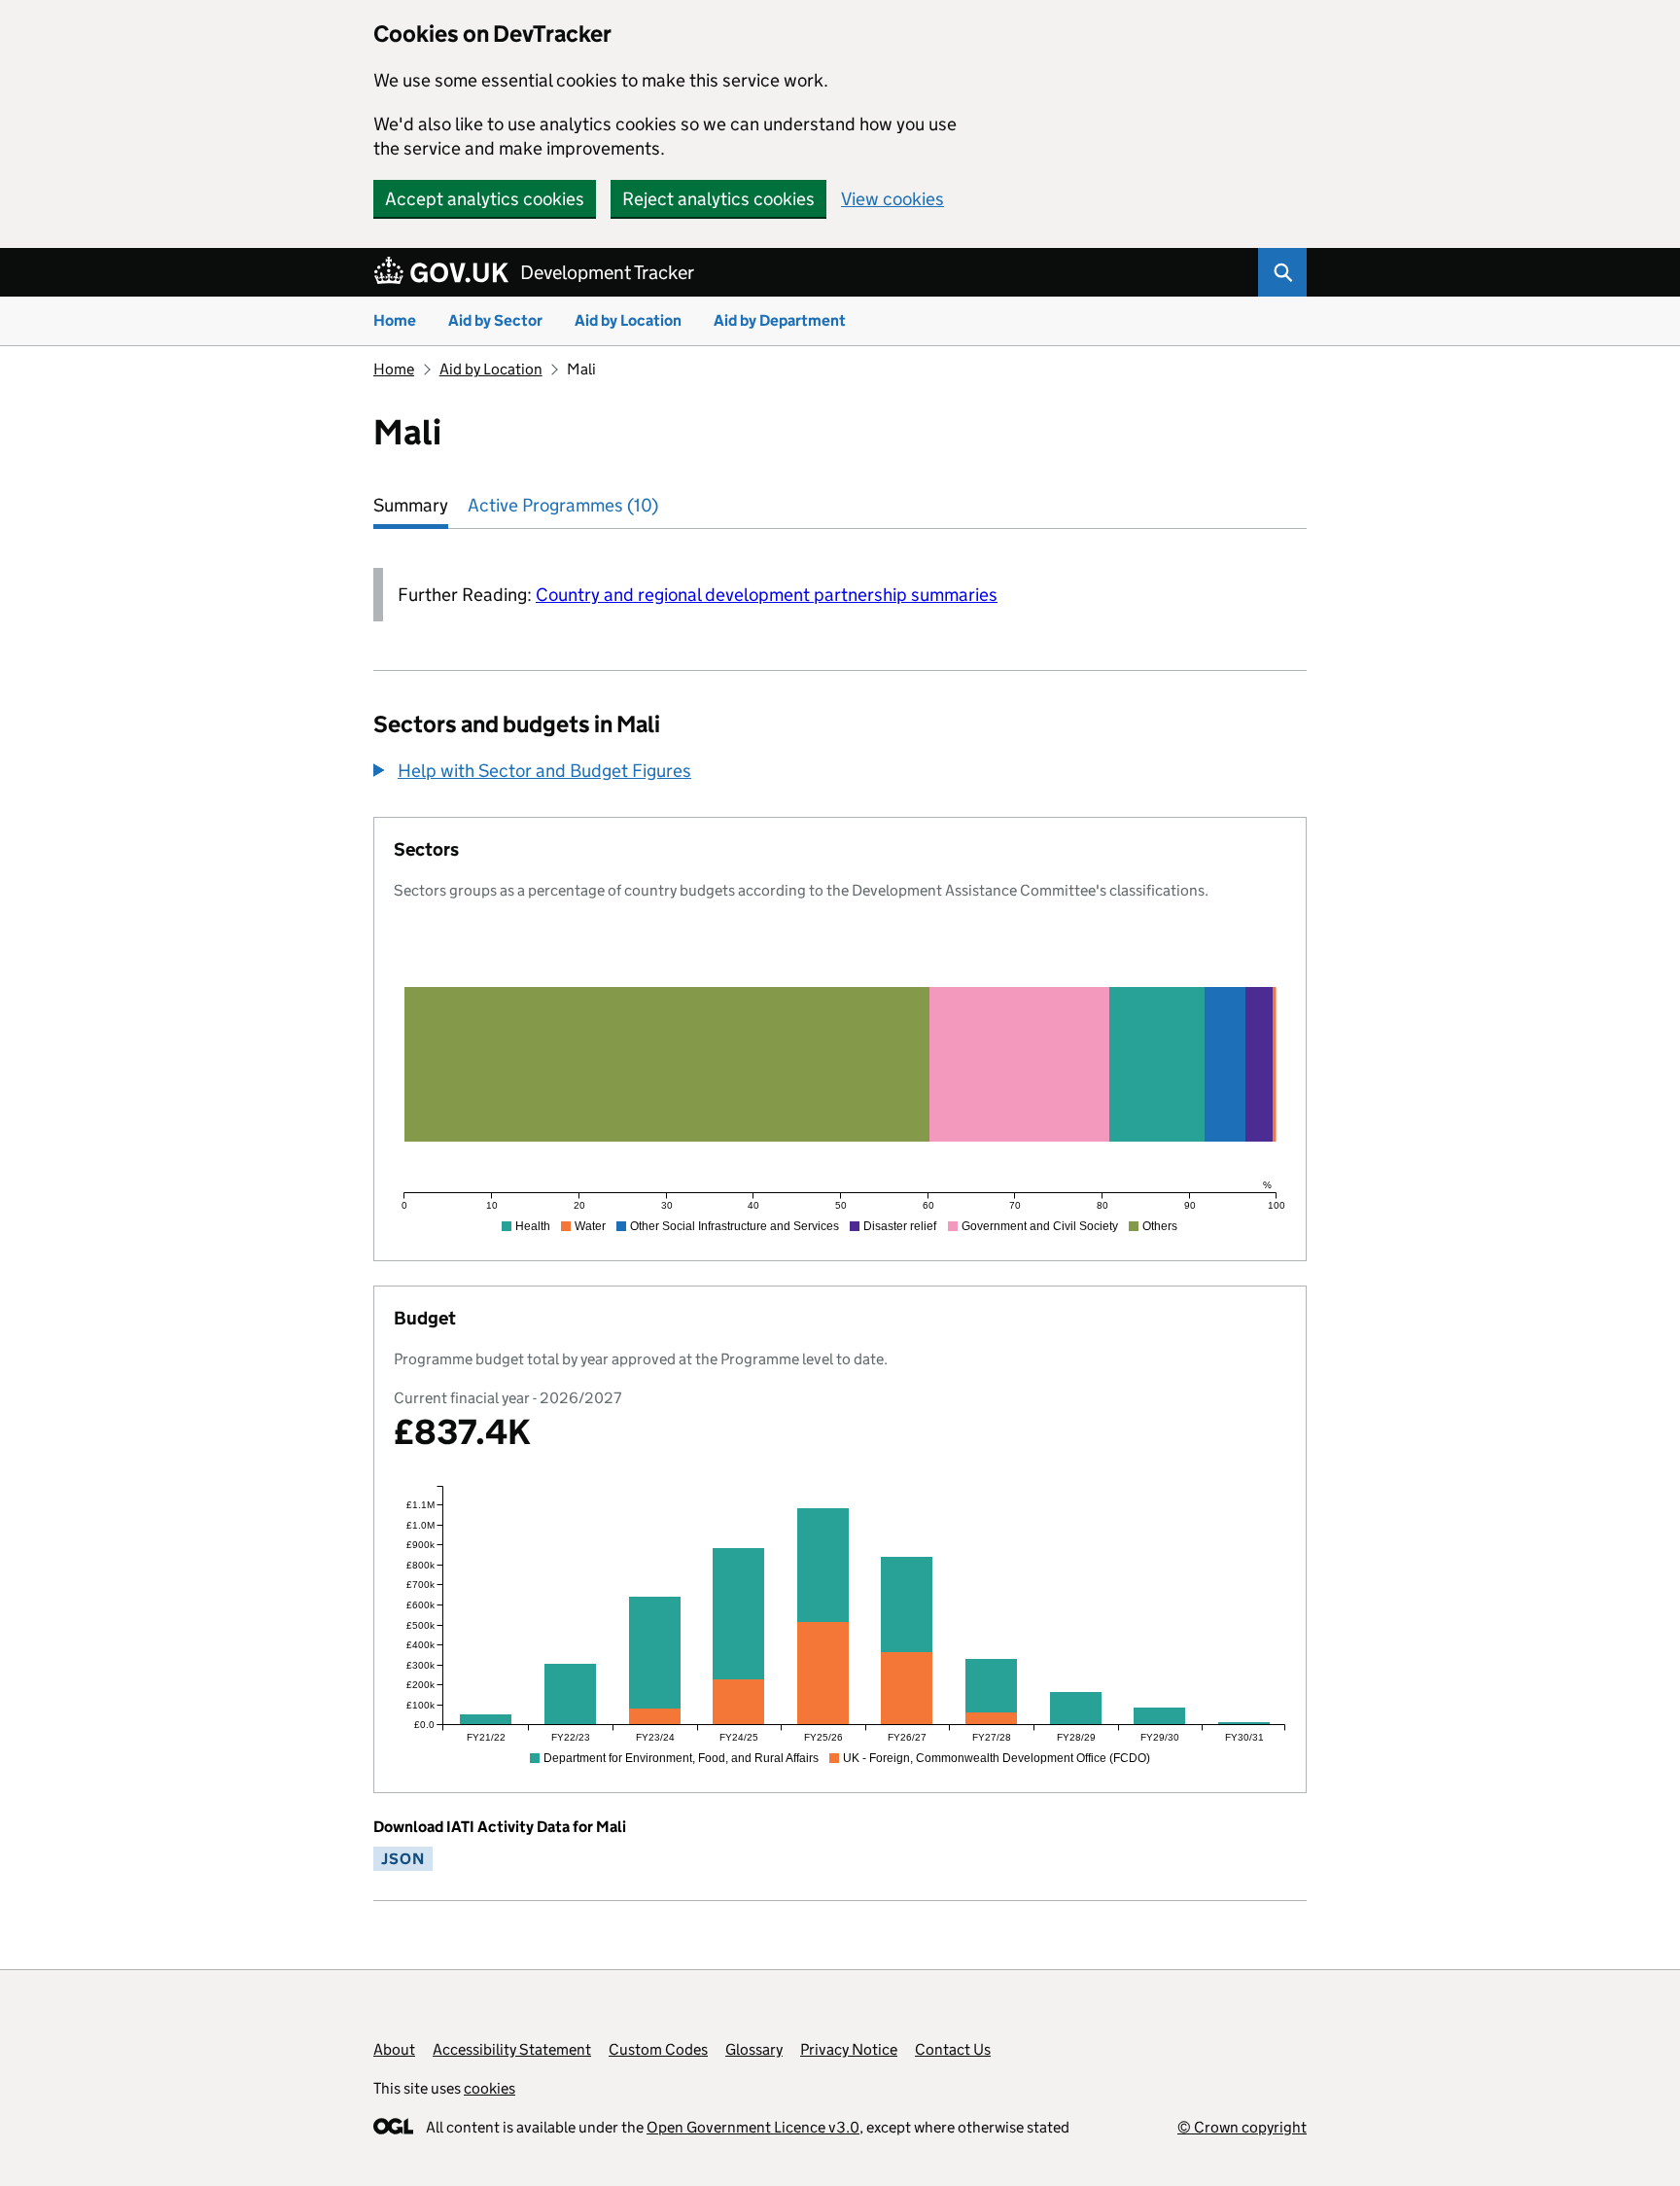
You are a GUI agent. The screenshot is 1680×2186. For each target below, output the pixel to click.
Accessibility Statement (512, 2049)
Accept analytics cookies (485, 199)
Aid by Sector (495, 320)
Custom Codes (658, 2049)
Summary (411, 505)
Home (395, 320)
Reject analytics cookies (718, 199)
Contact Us (953, 2049)
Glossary (754, 2049)
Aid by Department (780, 320)
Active (563, 505)
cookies (490, 2088)
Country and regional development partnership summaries (767, 595)
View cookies (892, 199)
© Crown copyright (1242, 2127)
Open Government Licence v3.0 (753, 2127)
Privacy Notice (849, 2049)
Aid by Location (628, 320)
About (394, 2049)
